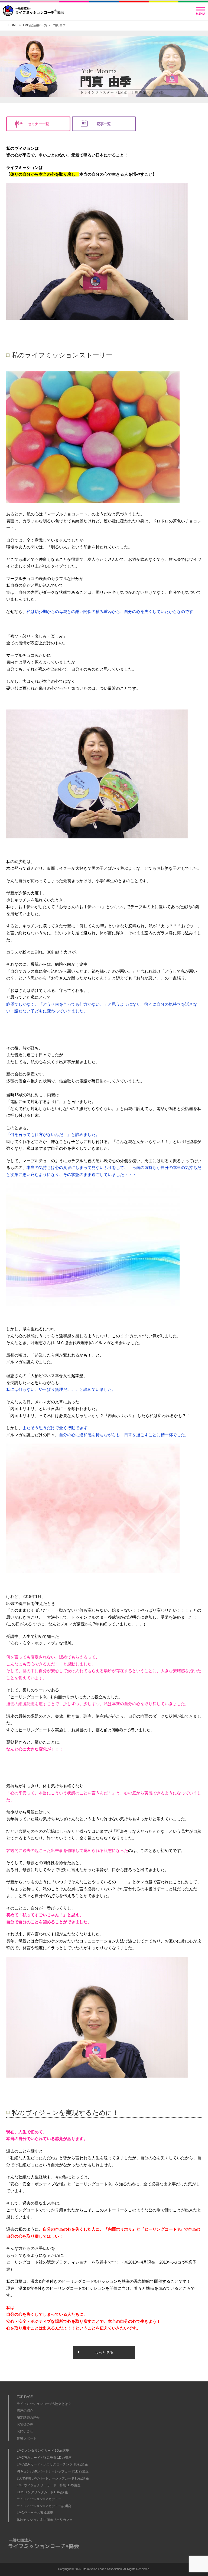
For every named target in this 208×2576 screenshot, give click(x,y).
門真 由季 (59, 25)
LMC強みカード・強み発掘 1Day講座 (44, 2458)
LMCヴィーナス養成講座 (35, 2513)
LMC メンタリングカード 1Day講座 (43, 2451)
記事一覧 (104, 124)
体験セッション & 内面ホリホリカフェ (45, 2520)
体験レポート (27, 2438)
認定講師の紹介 (28, 2418)
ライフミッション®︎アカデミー (39, 2499)
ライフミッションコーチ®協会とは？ (44, 2404)
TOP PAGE (25, 2397)
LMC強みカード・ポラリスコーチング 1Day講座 (52, 2464)
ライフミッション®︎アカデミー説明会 (44, 2506)
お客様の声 (25, 2424)
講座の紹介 (25, 2411)
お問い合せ (25, 2431)
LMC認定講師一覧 (35, 25)
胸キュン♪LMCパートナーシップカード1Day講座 (53, 2471)
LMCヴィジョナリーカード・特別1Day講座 (49, 2485)
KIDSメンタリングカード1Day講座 (42, 2492)
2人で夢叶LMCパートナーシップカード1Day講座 (53, 2478)
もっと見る (104, 2352)
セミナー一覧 (38, 124)
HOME (13, 25)
